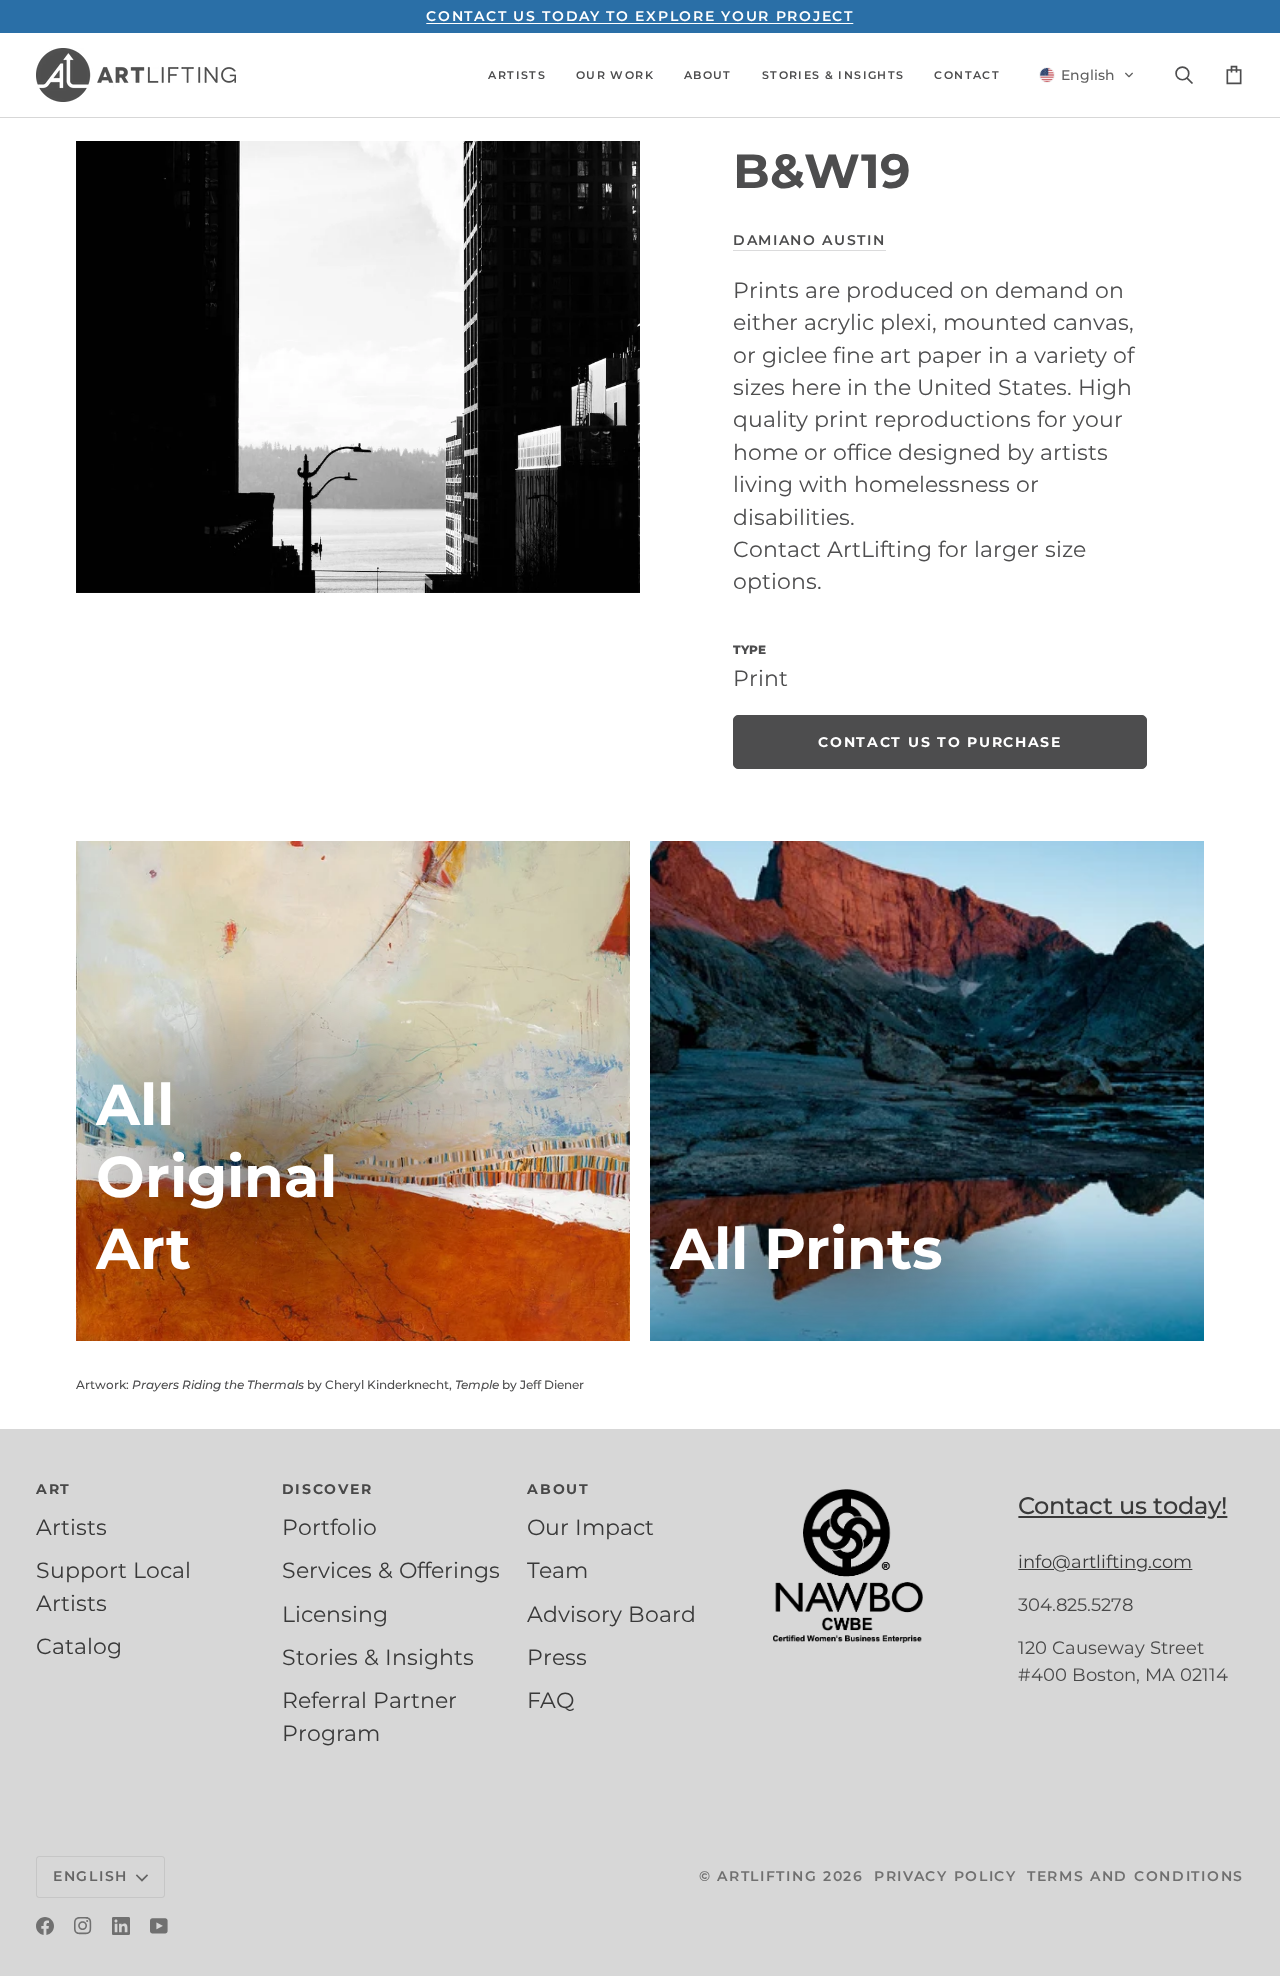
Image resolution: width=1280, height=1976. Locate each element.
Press (557, 1657)
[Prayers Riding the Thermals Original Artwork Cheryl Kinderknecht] (353, 1091)
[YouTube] (159, 1926)
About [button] (558, 1489)
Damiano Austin (809, 240)
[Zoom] (358, 366)
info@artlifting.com (1105, 1562)
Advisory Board (611, 1614)
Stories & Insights (378, 1657)
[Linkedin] (121, 1926)
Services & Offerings (391, 1570)
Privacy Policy (945, 1876)
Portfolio (329, 1527)
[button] (517, 75)
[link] (940, 742)
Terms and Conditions (1135, 1876)
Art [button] (53, 1489)
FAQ (550, 1700)
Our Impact (590, 1527)
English (90, 1876)
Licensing (335, 1614)
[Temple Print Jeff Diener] (927, 1091)
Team (557, 1570)
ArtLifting (767, 1876)
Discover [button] (327, 1489)
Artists (71, 1527)
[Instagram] (83, 1926)
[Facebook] (45, 1926)
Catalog (79, 1646)
